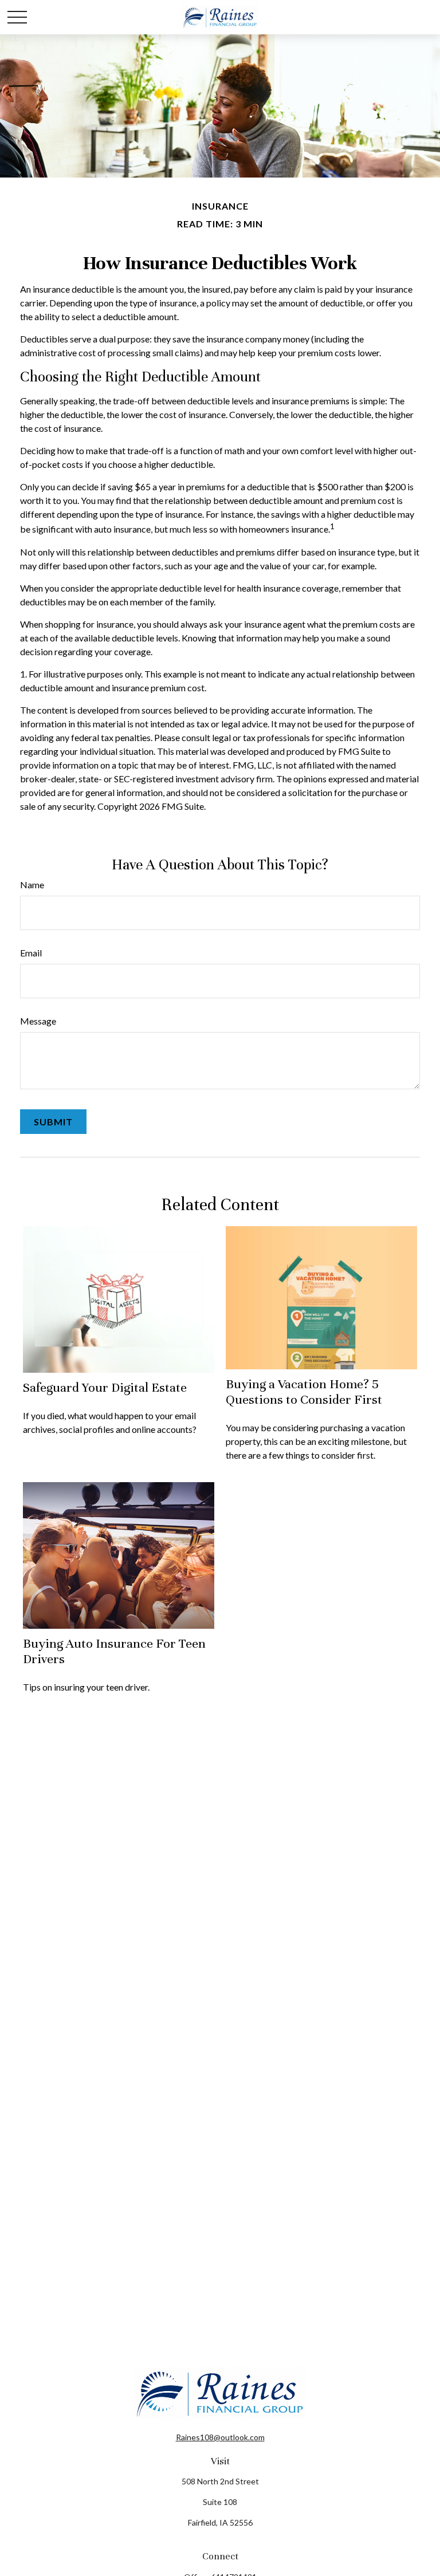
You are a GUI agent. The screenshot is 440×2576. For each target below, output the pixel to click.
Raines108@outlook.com (220, 2437)
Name (32, 885)
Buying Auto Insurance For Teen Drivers (114, 1651)
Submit (53, 1122)
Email (31, 953)
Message (38, 1021)
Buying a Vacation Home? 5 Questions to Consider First (304, 1391)
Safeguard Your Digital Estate (105, 1387)
